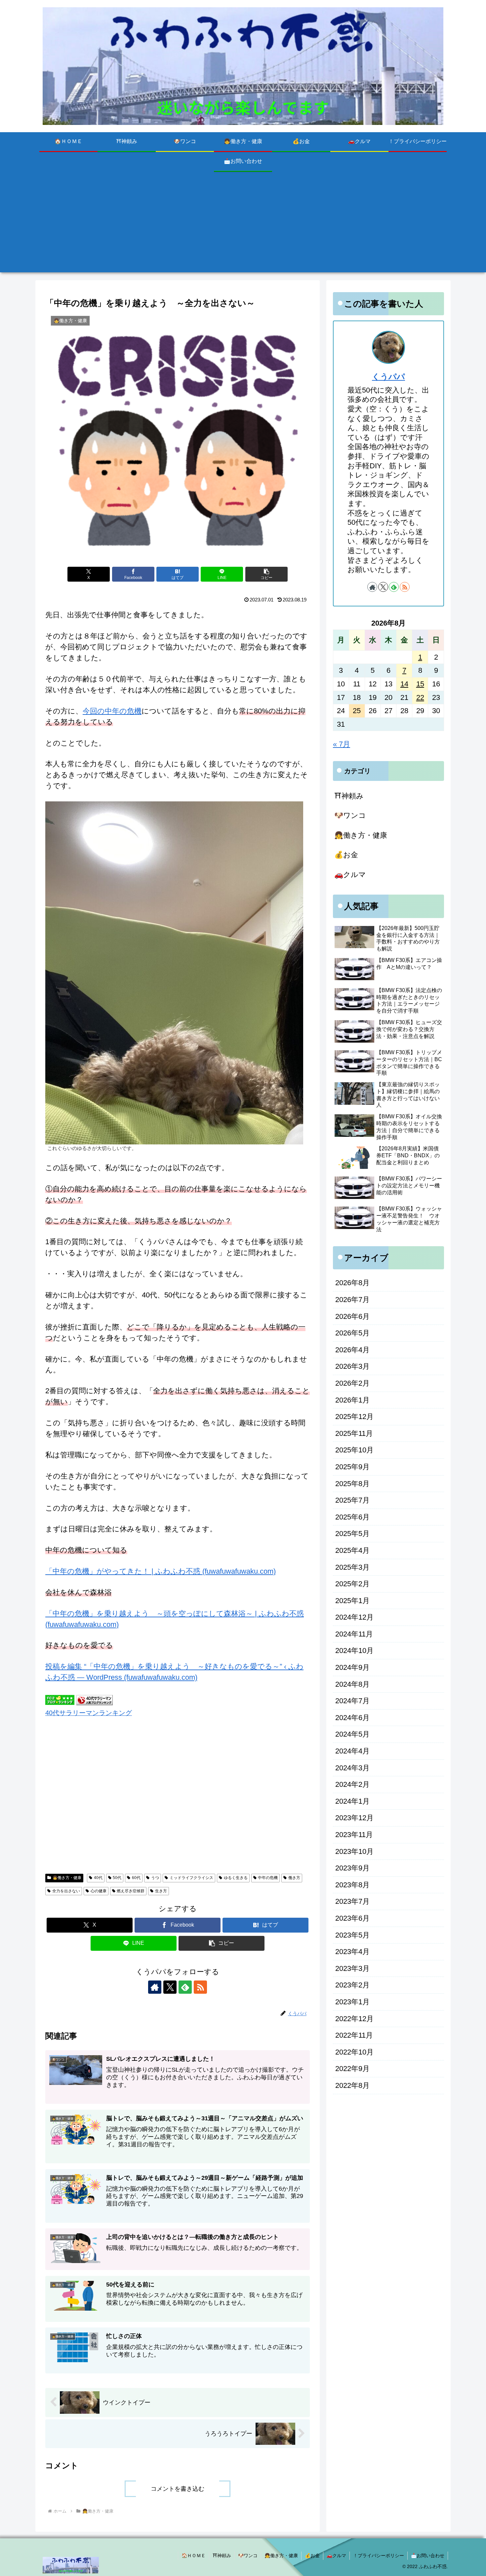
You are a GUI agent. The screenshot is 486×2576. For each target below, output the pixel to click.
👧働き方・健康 (67, 1878)
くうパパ (388, 377)
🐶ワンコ (248, 2556)
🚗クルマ (336, 2556)
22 (420, 697)
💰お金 (312, 2556)
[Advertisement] (243, 226)
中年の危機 (268, 1878)
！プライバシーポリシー (379, 2556)
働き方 (294, 1878)
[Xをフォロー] (170, 1987)
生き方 (161, 1891)
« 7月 (342, 744)
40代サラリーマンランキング (89, 1713)
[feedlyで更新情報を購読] (185, 1987)
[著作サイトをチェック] (155, 1987)
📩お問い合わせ (428, 2556)
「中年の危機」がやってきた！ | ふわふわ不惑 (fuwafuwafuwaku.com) (161, 1571)
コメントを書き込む (178, 2489)
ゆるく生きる (236, 1878)
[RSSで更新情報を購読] (200, 1987)
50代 (117, 1878)
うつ (155, 1878)
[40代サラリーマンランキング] (95, 1699)
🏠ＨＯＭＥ (194, 2556)
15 (420, 684)
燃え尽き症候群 (131, 1891)
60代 (136, 1878)
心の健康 (99, 1891)
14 (404, 684)
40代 (98, 1878)
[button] (266, 574)
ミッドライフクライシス (191, 1878)
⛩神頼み (222, 2556)
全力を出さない (66, 1891)
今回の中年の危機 (112, 711)
